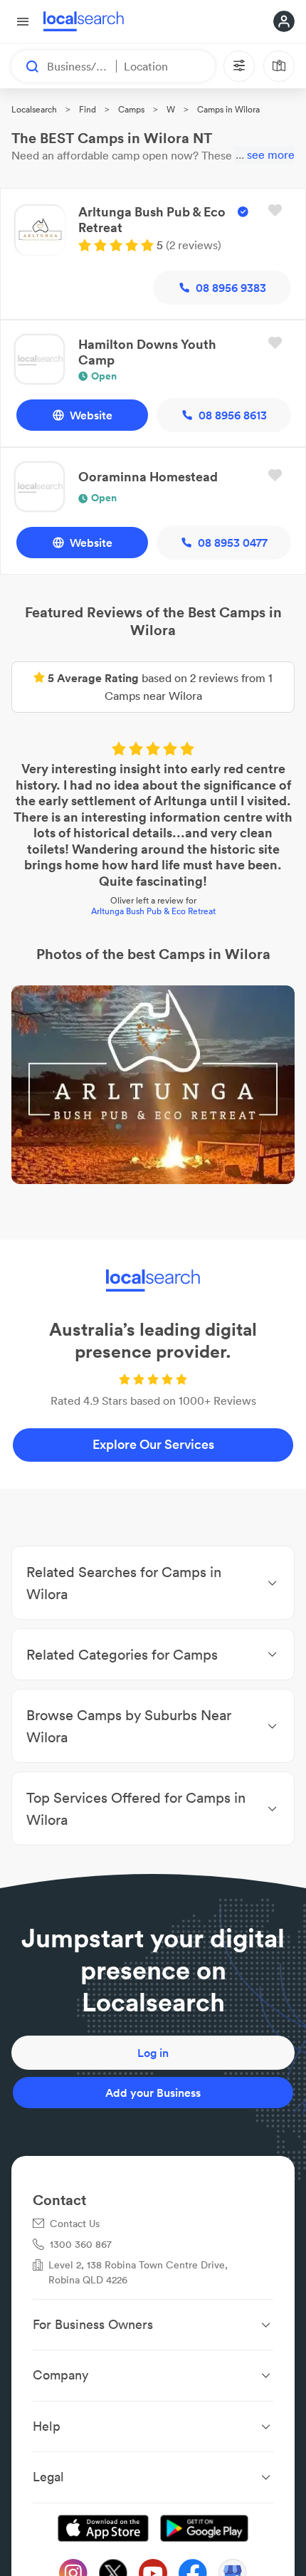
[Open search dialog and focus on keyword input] (26, 66)
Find (88, 109)
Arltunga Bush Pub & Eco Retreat (153, 911)
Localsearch (34, 109)
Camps (131, 109)
